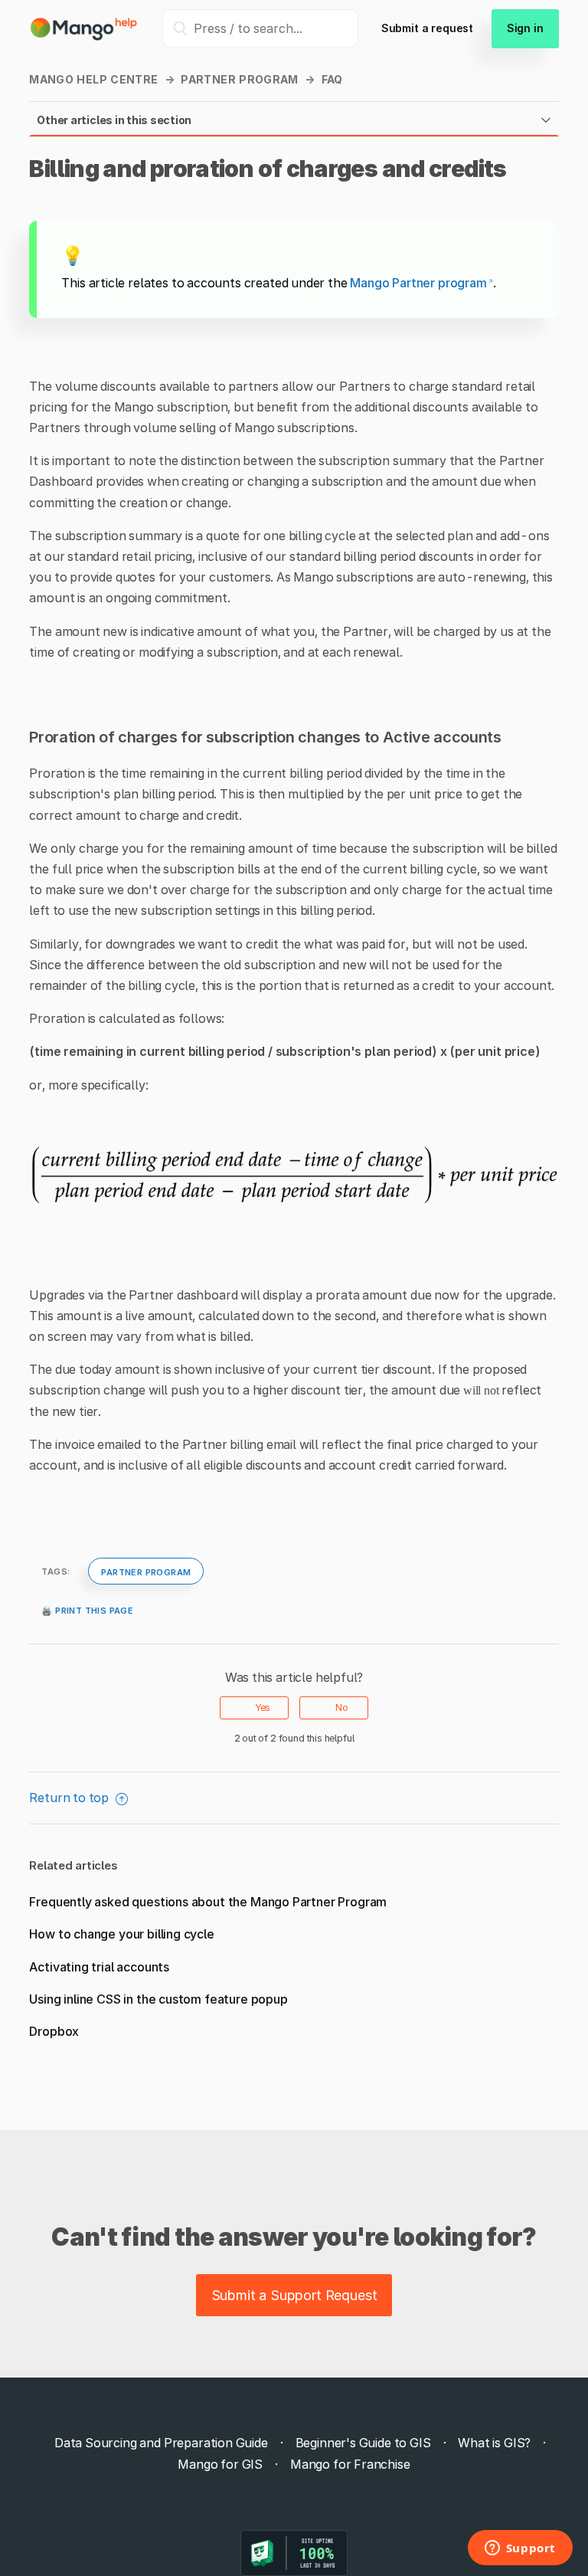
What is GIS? (494, 2443)
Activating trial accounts (99, 1967)
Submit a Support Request (294, 2295)
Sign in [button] (525, 28)
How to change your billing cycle (121, 1934)
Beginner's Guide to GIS (363, 2443)
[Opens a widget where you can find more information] (520, 2549)
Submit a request (427, 28)
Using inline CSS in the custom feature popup (158, 1999)
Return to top (70, 1798)
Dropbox (54, 2031)
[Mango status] (294, 2553)
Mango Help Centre (93, 79)
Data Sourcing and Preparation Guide (161, 2443)
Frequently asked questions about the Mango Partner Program (208, 1902)
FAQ (332, 79)
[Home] (84, 37)
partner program (146, 1571)
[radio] (254, 1708)
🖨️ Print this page (87, 1609)
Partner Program (239, 79)
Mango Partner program (418, 283)
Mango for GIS (220, 2464)
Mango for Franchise (350, 2464)
